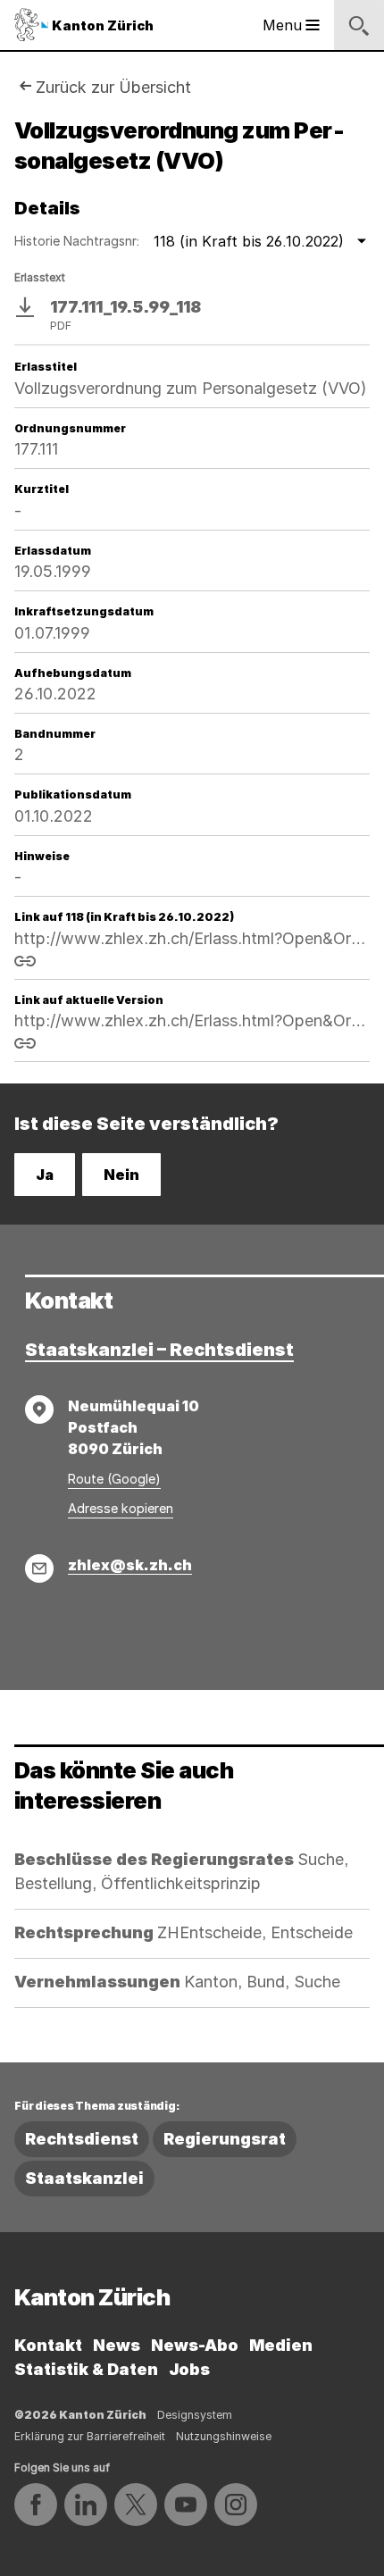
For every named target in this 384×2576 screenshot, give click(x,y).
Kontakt (48, 2345)
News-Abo (195, 2345)
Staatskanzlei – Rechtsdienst (159, 1350)
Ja (45, 1175)
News (117, 2345)
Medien (281, 2345)
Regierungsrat (225, 2139)
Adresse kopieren (121, 1508)
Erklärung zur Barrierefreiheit (90, 2436)
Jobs (189, 2369)
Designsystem (195, 2415)
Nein (121, 1175)
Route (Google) (114, 1479)
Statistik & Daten (86, 2369)
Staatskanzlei (84, 2178)
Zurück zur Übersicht (113, 87)
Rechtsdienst (82, 2139)
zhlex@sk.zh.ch (130, 1565)
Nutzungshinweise (224, 2436)
